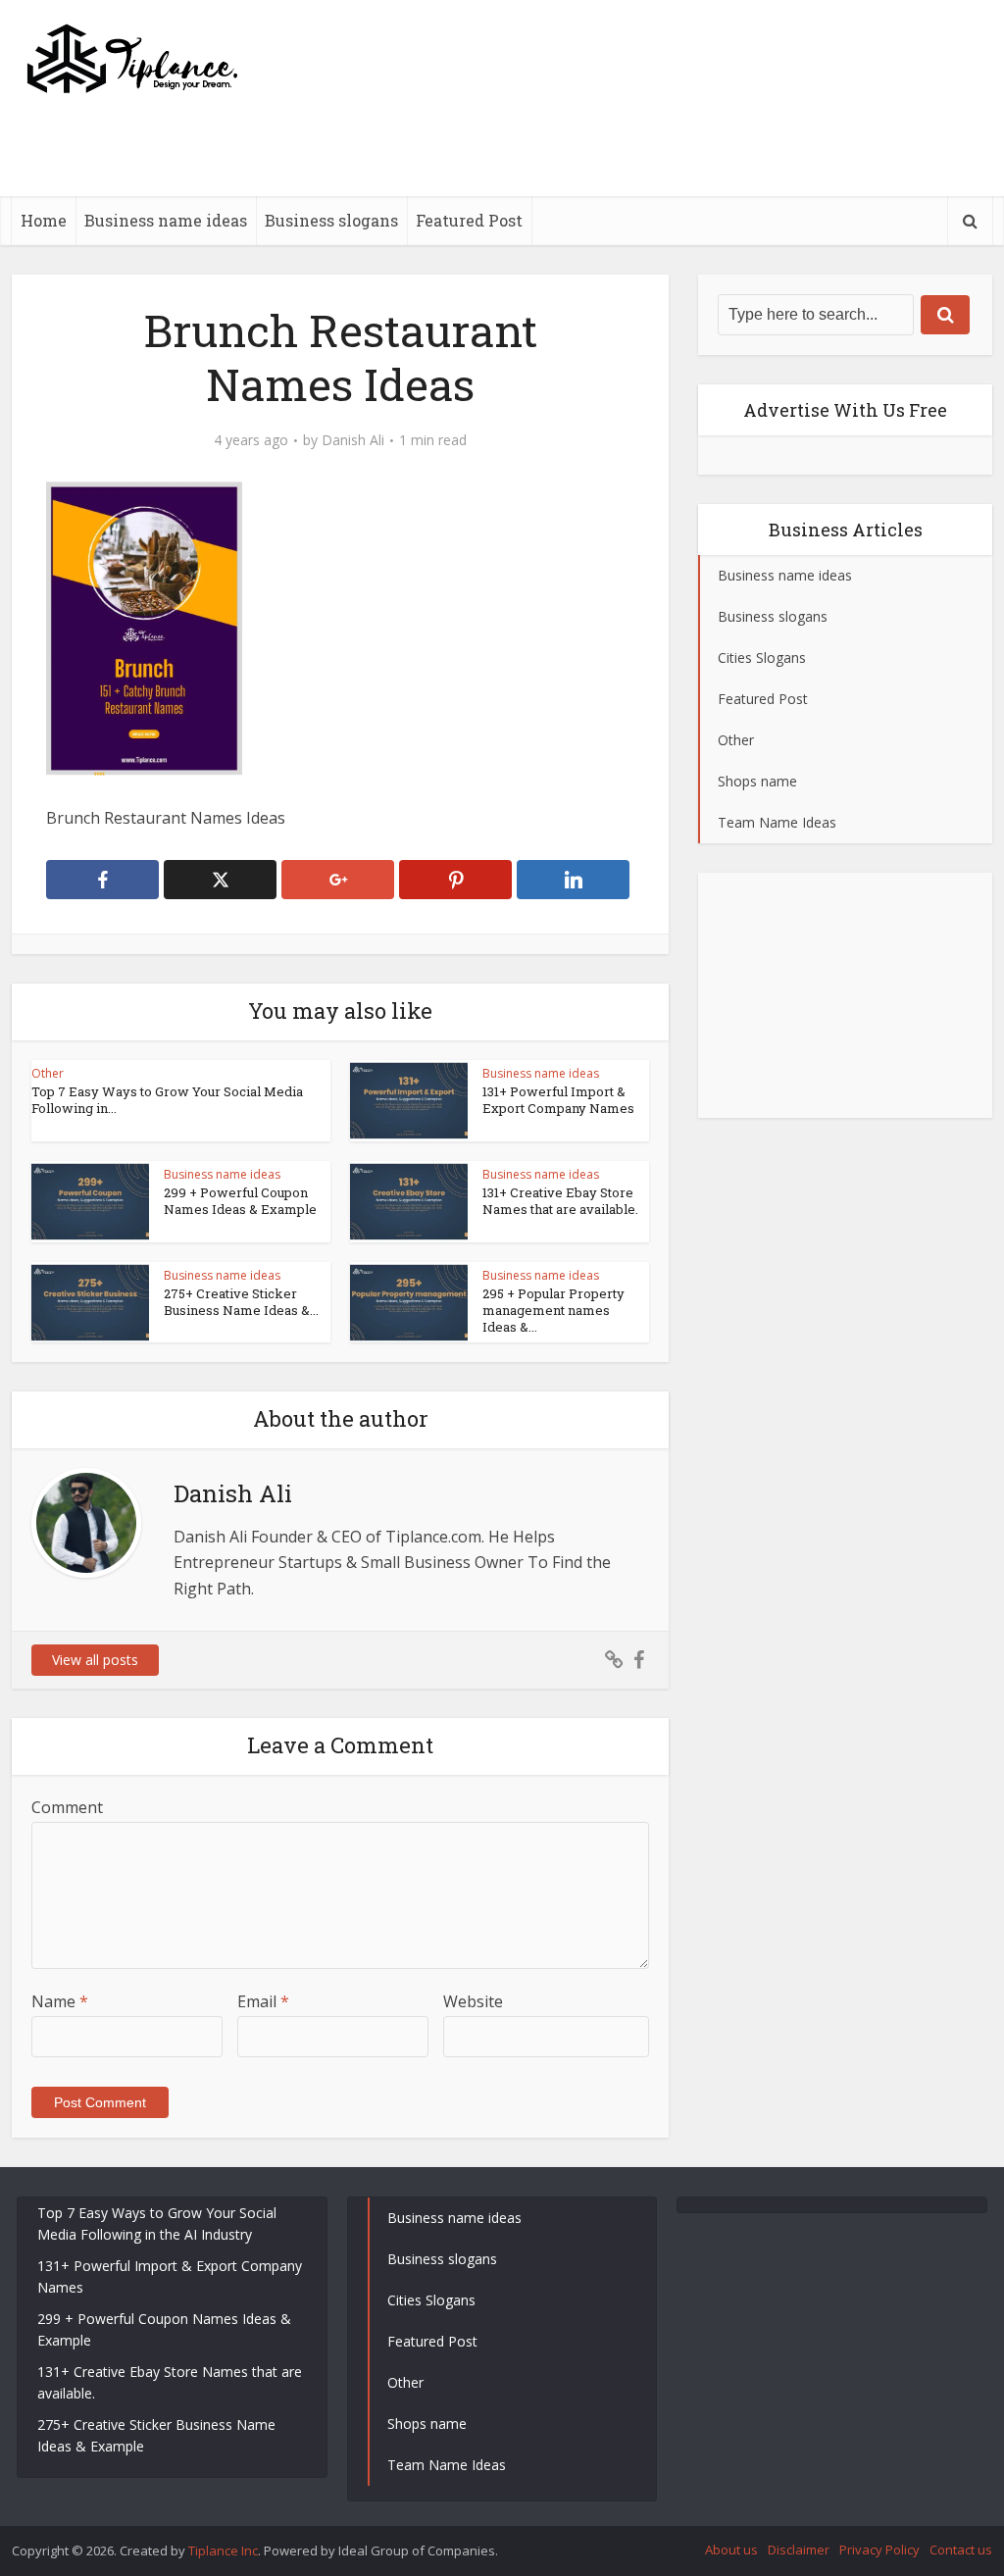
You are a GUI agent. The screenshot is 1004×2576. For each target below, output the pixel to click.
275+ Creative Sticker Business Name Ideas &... (241, 1302)
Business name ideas (166, 220)
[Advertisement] (635, 191)
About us (731, 2550)
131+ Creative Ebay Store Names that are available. (560, 1201)
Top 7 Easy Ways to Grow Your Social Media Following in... (167, 1100)
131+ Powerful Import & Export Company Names (558, 1100)
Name (60, 2001)
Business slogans (331, 220)
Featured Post (469, 220)
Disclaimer (799, 2550)
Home (44, 220)
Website (473, 2001)
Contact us (961, 2550)
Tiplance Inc (223, 2551)
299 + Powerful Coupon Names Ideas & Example (240, 1201)
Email (263, 2001)
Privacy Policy (879, 2550)
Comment (67, 1807)
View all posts (95, 1660)
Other (48, 1073)
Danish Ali (353, 440)
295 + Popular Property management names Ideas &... (553, 1310)
